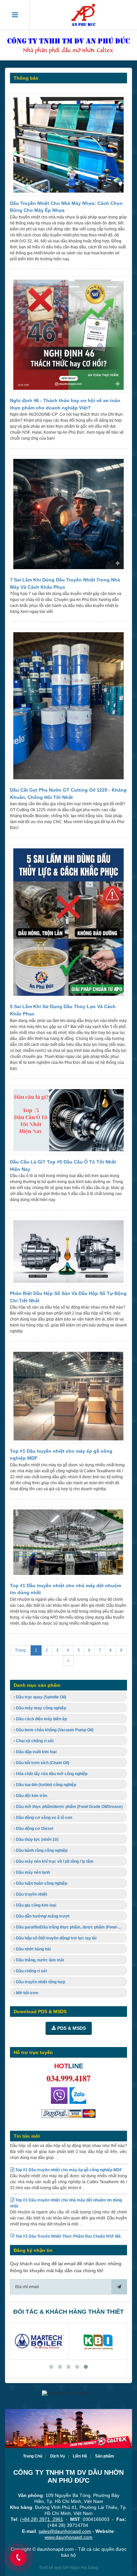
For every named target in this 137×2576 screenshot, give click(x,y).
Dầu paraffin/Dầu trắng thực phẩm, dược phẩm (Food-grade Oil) (71, 1927)
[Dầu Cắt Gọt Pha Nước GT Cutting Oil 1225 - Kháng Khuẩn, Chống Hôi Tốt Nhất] (68, 708)
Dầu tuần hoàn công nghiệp (41, 1883)
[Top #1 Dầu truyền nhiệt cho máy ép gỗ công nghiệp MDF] (68, 1398)
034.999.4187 (68, 2078)
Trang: (21, 1650)
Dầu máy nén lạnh (32, 1872)
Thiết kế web (50, 2568)
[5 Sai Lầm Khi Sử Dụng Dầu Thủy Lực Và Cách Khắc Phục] (68, 924)
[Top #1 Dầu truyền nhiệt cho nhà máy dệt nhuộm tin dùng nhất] (68, 1544)
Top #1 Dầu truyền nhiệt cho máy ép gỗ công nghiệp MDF (68, 2149)
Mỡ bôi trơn (27, 1993)
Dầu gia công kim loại (36, 1905)
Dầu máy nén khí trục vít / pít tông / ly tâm (54, 1861)
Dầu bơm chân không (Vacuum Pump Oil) (54, 1730)
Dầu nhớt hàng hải (33, 1949)
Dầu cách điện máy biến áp (41, 1719)
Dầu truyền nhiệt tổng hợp (40, 1982)
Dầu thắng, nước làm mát (40, 1960)
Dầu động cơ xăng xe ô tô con (44, 1818)
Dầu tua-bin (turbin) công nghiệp (46, 1785)
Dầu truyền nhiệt (31, 1894)
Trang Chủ (33, 2456)
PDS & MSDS (71, 2028)
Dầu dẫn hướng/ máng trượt (42, 1916)
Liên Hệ (80, 2456)
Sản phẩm (105, 2456)
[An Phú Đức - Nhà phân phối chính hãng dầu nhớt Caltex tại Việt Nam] (83, 15)
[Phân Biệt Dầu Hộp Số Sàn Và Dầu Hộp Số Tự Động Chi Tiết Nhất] (68, 1253)
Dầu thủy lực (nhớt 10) (37, 1840)
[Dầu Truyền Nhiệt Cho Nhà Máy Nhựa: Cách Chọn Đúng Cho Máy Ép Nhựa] (68, 147)
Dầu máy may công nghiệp (41, 1708)
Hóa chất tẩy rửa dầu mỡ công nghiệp (51, 1774)
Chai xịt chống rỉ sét (34, 1741)
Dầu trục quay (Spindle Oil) (41, 1697)
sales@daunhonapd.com (65, 2531)
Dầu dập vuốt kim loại (36, 1752)
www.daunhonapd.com (68, 2537)
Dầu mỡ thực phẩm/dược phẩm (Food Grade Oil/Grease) (69, 1807)
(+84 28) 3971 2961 (42, 2519)
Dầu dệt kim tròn (31, 1796)
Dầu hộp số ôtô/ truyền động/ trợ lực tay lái (56, 1938)
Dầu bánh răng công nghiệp (41, 1850)
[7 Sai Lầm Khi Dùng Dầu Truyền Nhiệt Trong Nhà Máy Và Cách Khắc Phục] (68, 516)
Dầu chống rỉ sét (31, 1971)
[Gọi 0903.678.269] (59, 2095)
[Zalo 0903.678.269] (78, 2095)
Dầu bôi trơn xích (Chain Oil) (42, 1763)
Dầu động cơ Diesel (34, 1829)
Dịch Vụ (58, 2456)
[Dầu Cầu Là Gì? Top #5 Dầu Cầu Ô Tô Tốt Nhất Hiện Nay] (68, 1122)
